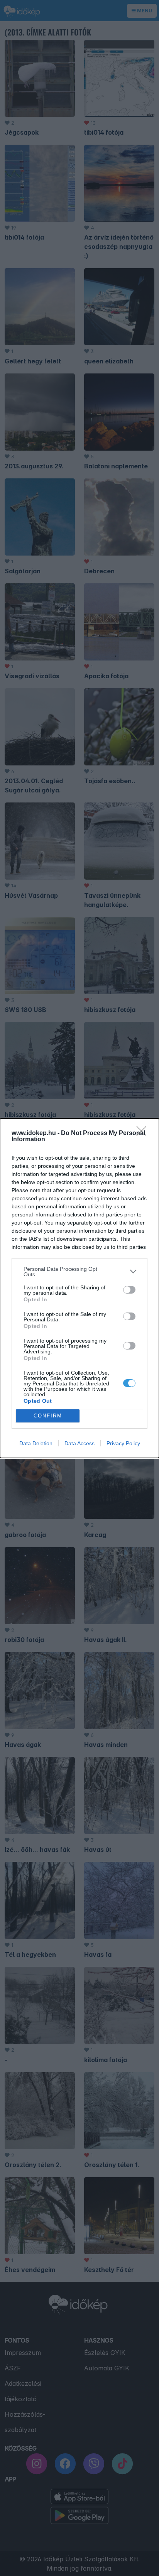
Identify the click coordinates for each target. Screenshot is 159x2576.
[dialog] (79, 1288)
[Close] (144, 1133)
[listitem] (79, 1272)
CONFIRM (48, 1416)
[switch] (129, 1290)
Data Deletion (36, 1443)
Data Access (79, 1443)
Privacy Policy (123, 1443)
